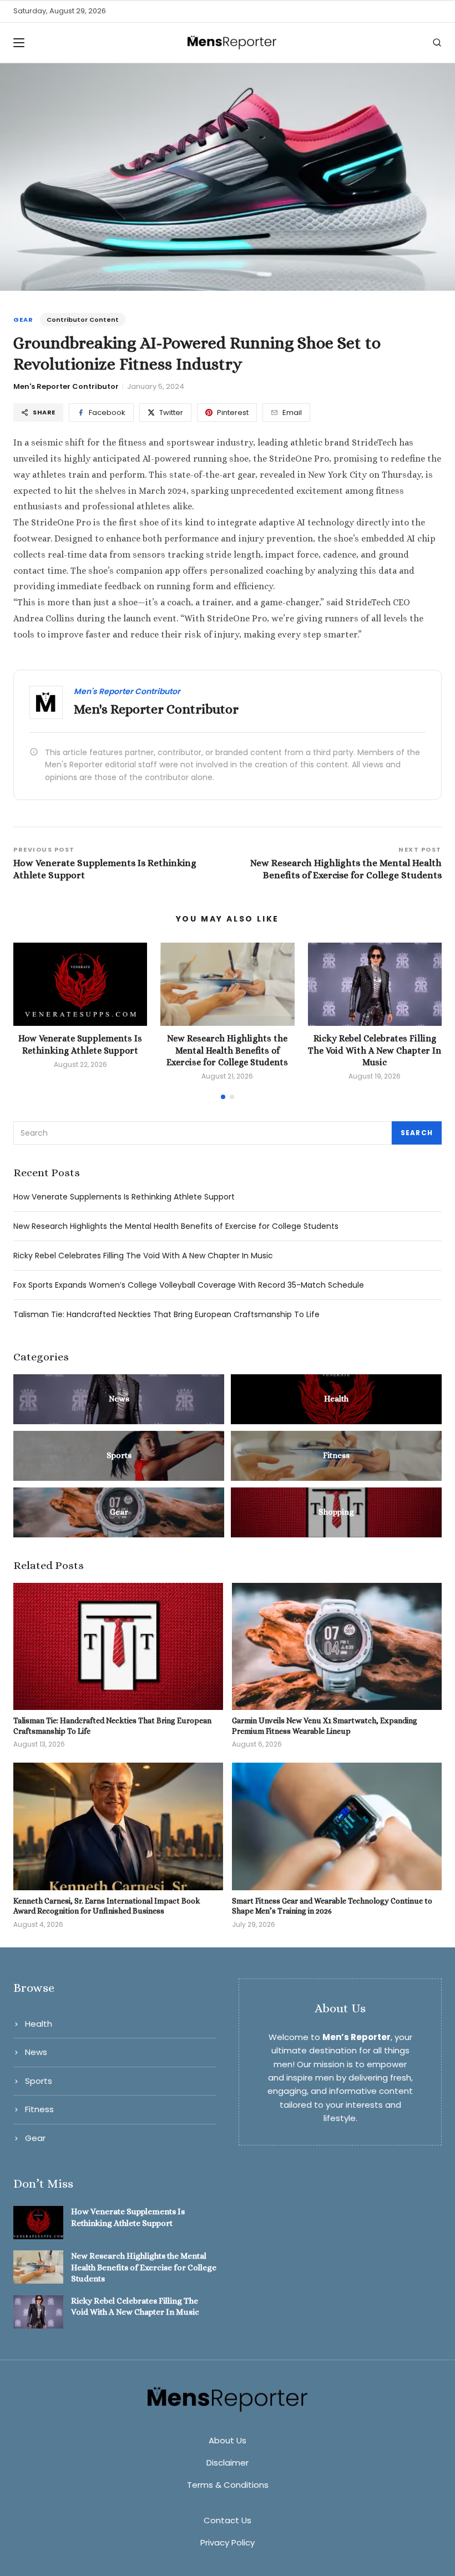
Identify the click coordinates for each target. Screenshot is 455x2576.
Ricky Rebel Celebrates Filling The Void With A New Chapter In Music (375, 1050)
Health (39, 2024)
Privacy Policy (228, 2542)
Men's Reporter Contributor (66, 386)
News (36, 2052)
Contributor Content (83, 320)
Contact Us (228, 2520)
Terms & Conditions (228, 2485)
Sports (39, 2081)
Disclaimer (228, 2463)
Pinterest (233, 413)
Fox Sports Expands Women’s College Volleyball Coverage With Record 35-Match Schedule (189, 1285)
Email (292, 413)
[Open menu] (22, 43)
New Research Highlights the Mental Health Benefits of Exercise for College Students (227, 1050)
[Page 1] (223, 1097)
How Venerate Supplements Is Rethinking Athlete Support (124, 1197)
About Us (228, 2440)
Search (417, 1133)
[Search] (437, 42)
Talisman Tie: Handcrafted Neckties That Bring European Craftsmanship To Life (166, 1314)
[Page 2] (232, 1097)
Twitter (171, 413)
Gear (23, 320)
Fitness (39, 2109)
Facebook (107, 413)
